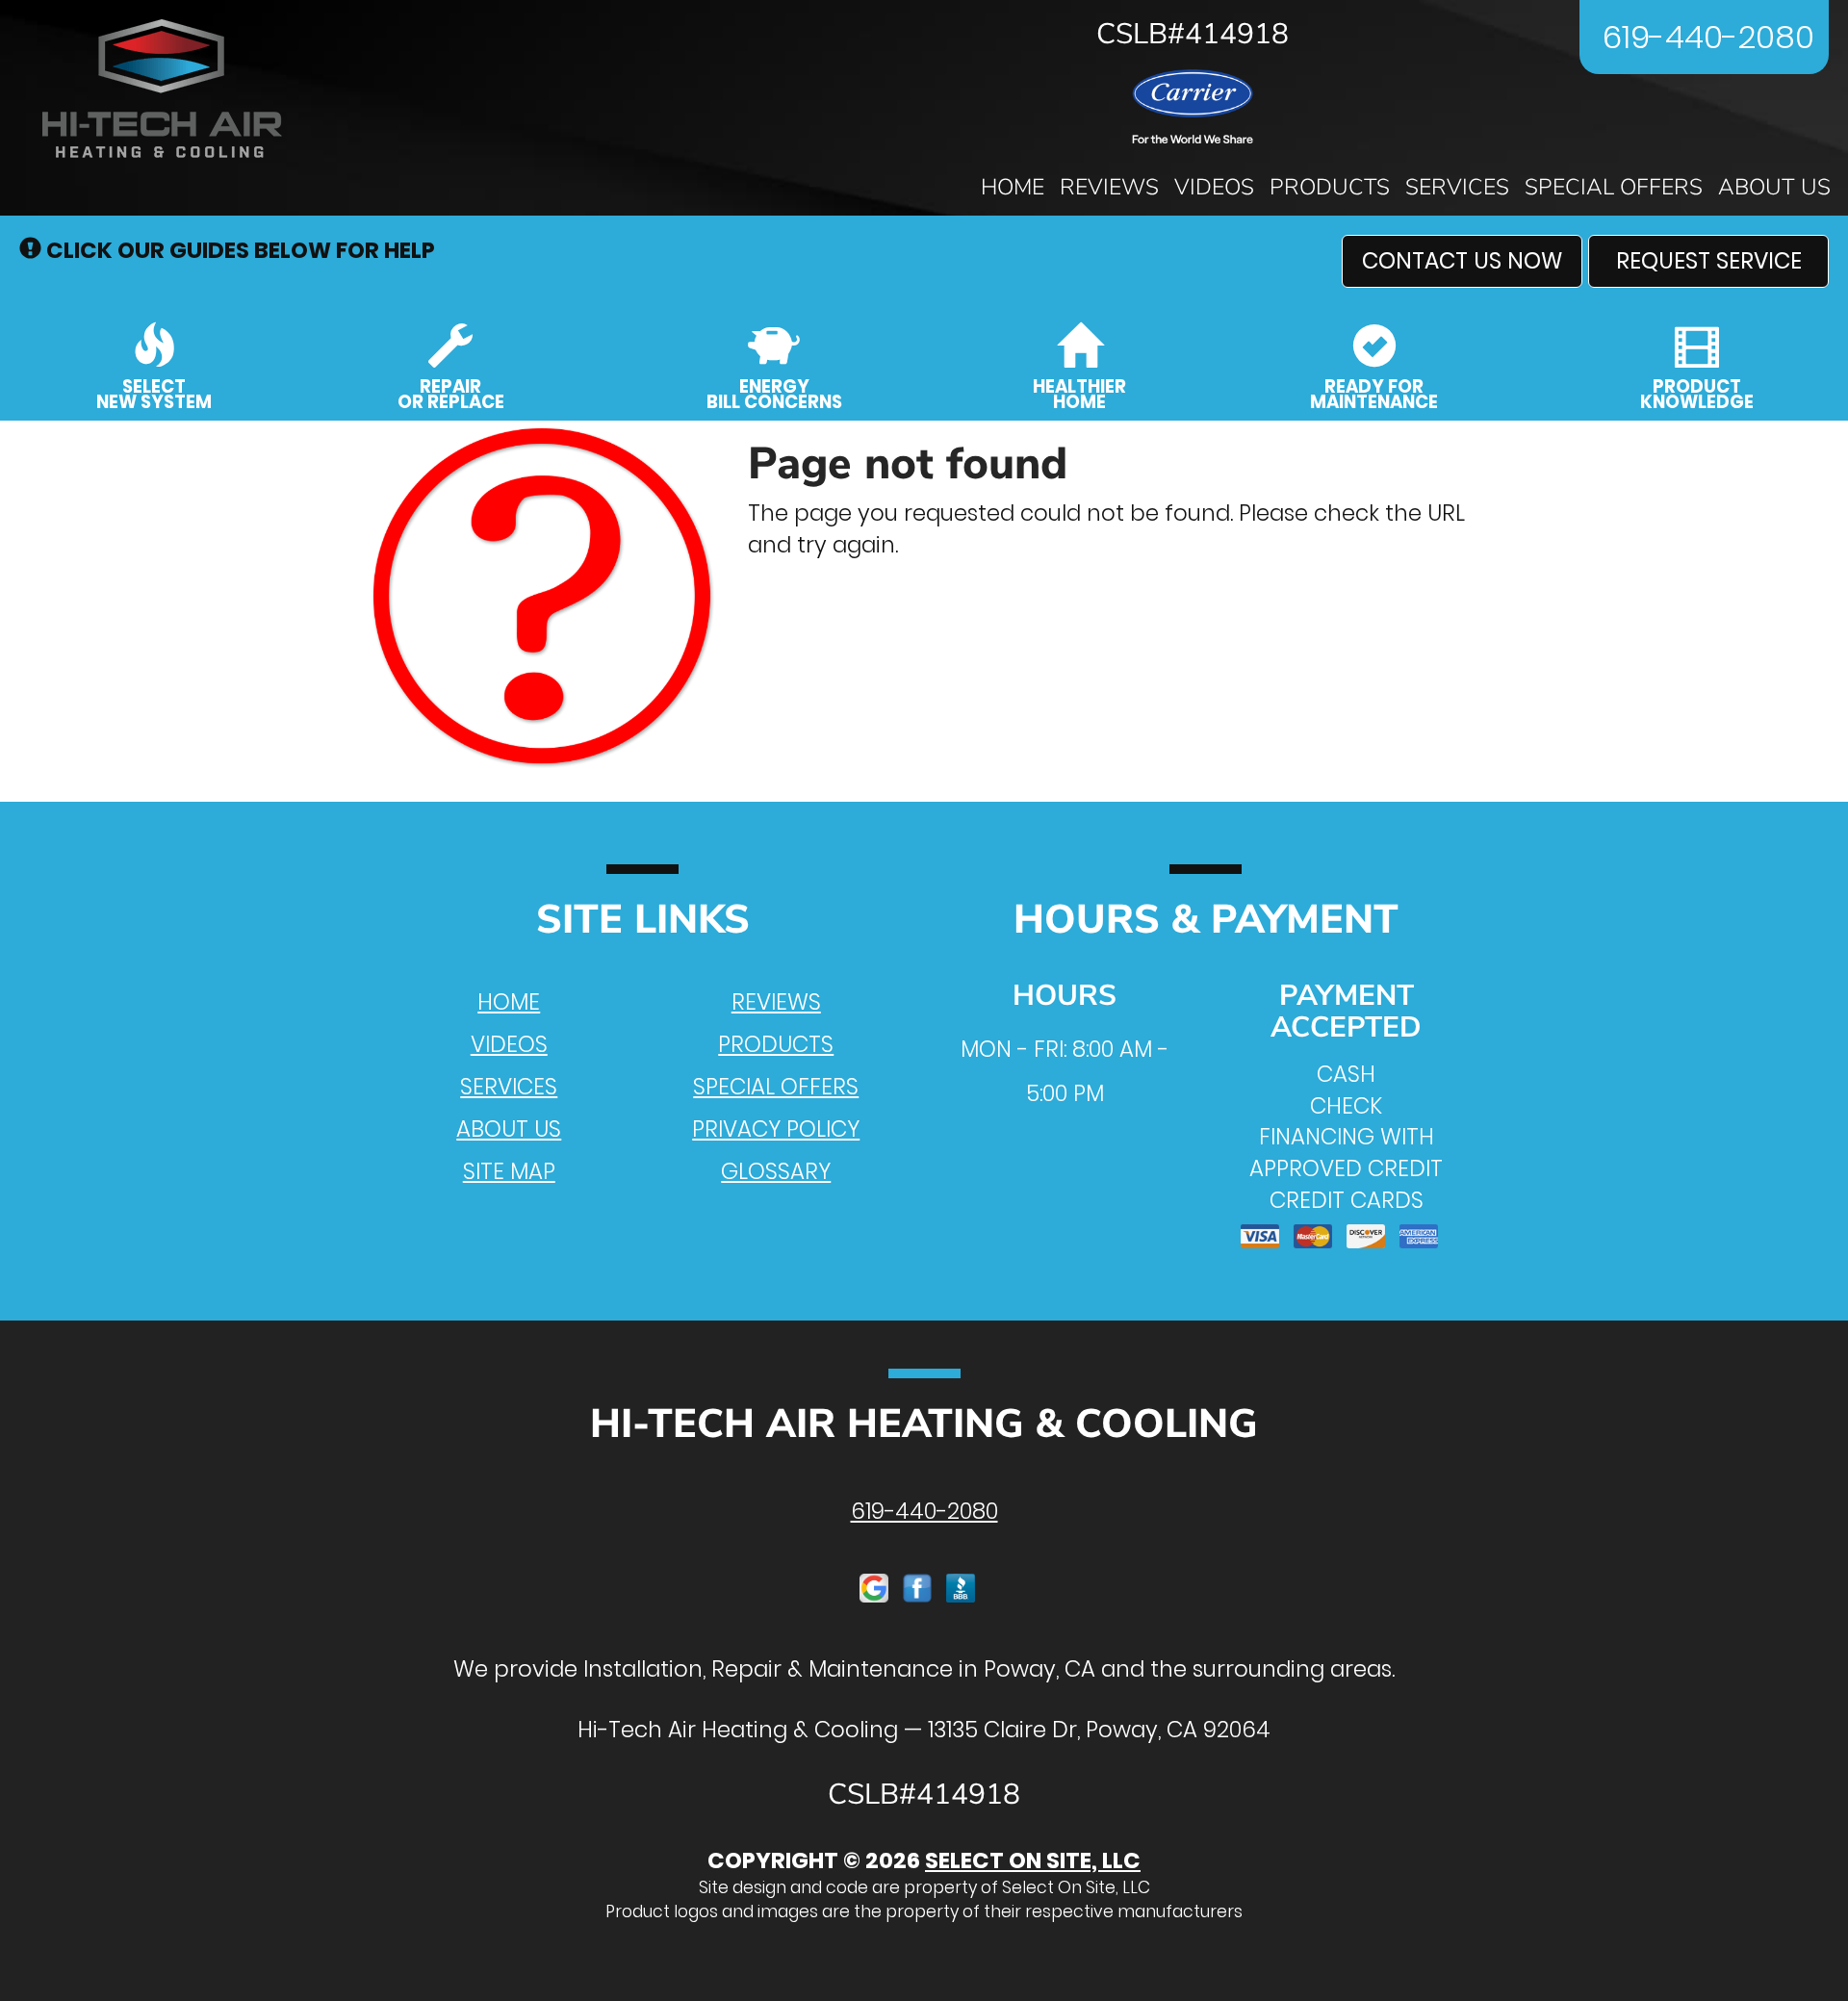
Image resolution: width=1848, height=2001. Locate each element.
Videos (1214, 187)
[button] (1462, 261)
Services (1457, 187)
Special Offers (1614, 187)
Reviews (1109, 187)
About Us (1774, 187)
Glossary (776, 1171)
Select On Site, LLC (1033, 1860)
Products (1330, 187)
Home (1013, 187)
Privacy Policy (776, 1129)
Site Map (509, 1171)
